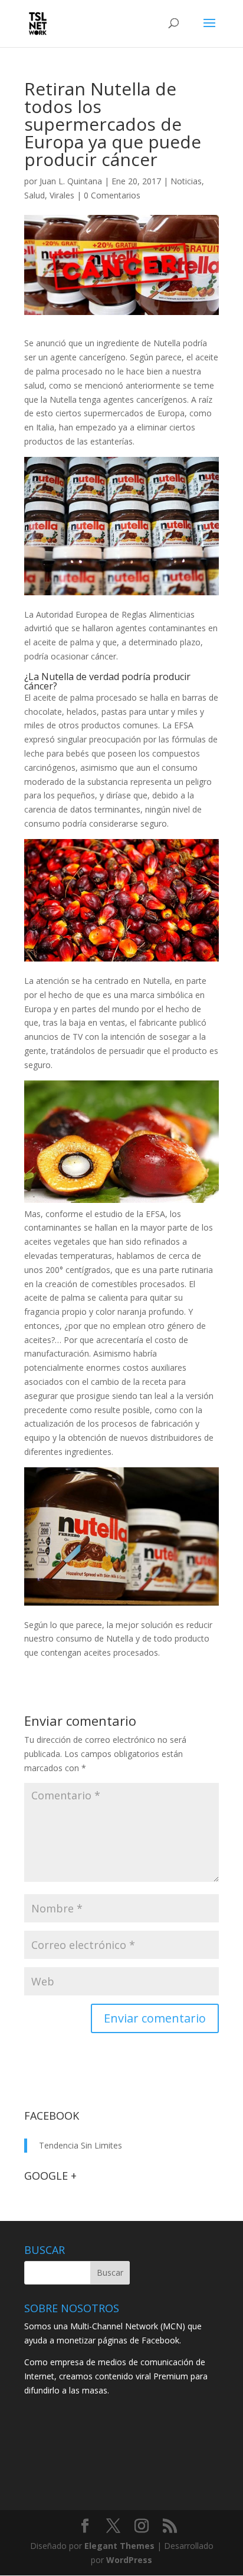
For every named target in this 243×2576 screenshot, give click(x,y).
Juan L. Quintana (71, 181)
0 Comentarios (112, 195)
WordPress (129, 2560)
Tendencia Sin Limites (81, 2145)
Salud (35, 195)
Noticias (186, 181)
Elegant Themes (119, 2546)
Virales (62, 195)
